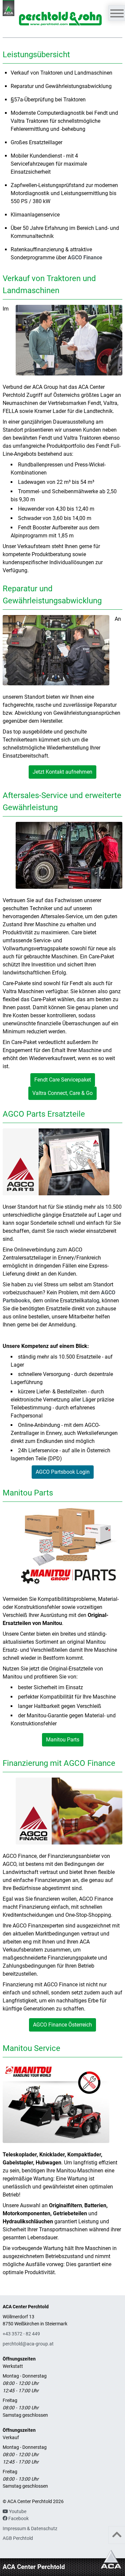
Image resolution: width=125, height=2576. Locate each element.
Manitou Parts (63, 1740)
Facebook (18, 2519)
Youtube (17, 2512)
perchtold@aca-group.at (28, 2344)
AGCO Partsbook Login (63, 1472)
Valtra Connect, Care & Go (62, 1093)
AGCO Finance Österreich (62, 2025)
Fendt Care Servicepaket (63, 1080)
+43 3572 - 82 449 (21, 2334)
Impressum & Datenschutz (30, 2529)
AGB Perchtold (18, 2538)
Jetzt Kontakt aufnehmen (62, 772)
